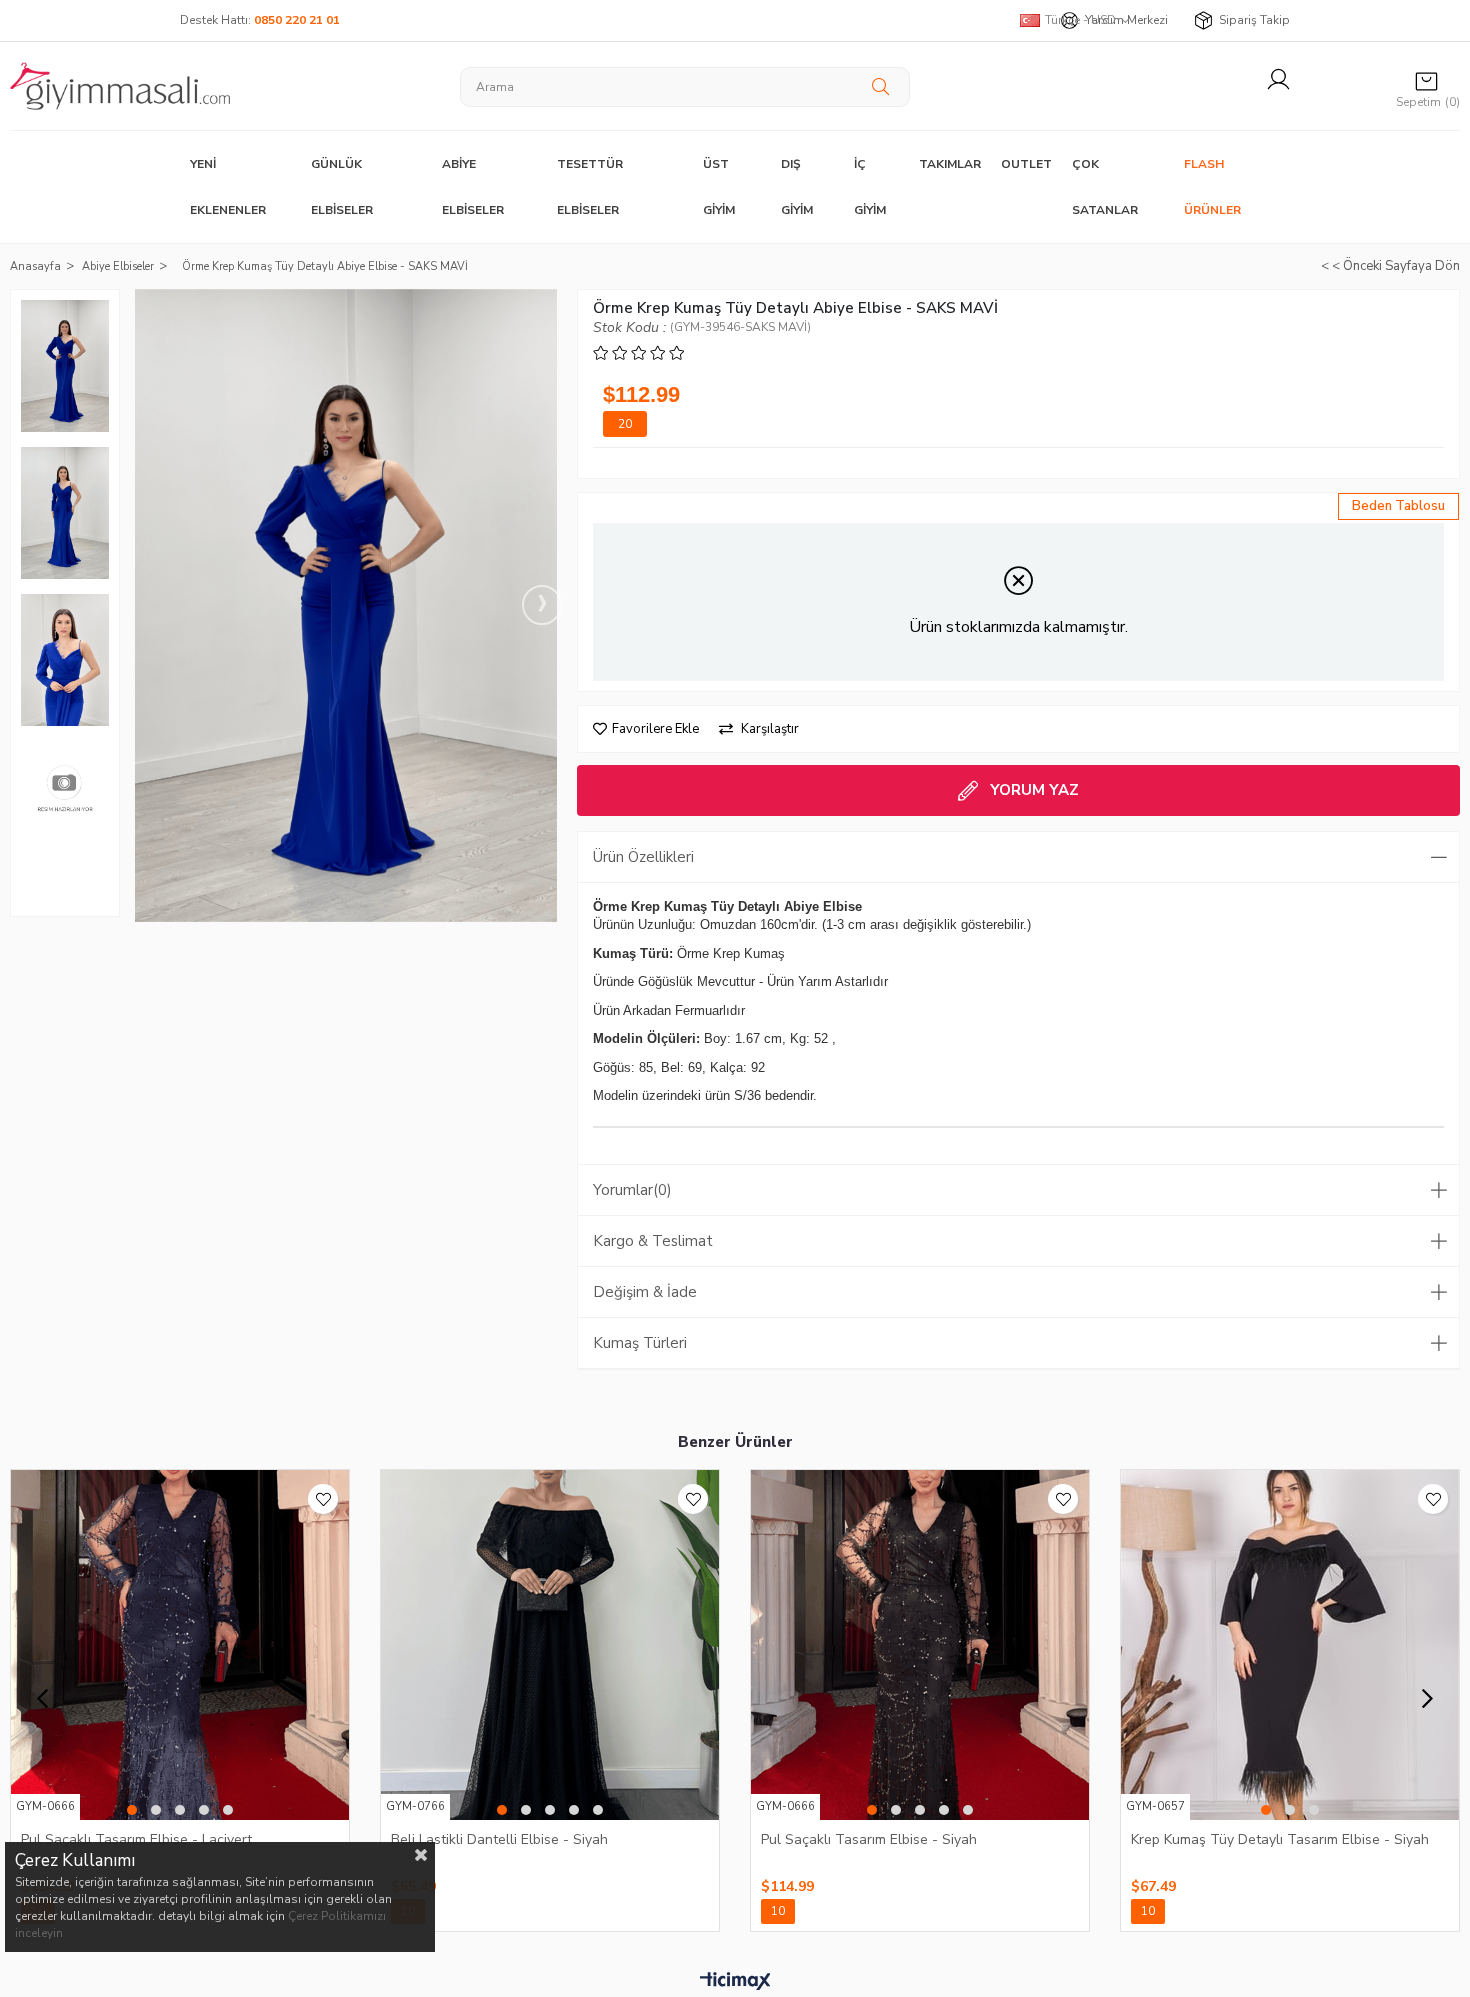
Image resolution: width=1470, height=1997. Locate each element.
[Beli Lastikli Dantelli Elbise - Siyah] (550, 1645)
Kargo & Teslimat (653, 1241)
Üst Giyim (719, 187)
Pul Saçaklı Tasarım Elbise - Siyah (869, 1839)
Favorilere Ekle (323, 1499)
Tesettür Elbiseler (590, 187)
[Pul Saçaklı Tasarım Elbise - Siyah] (920, 1645)
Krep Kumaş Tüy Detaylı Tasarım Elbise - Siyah (1280, 1839)
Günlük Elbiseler (342, 187)
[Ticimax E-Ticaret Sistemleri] (735, 1982)
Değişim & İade (645, 1292)
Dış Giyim (797, 187)
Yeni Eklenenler (228, 187)
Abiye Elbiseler (473, 187)
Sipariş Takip (1254, 20)
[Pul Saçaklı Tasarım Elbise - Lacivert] (180, 1645)
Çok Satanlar (1105, 187)
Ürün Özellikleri (643, 857)
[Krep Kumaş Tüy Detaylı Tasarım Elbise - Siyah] (1290, 1645)
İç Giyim (870, 187)
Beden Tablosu (1398, 506)
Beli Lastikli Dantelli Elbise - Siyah (499, 1839)
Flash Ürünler (1212, 187)
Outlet (1026, 164)
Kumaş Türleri (640, 1343)
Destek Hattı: (260, 20)
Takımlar (950, 164)
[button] (132, 1810)
